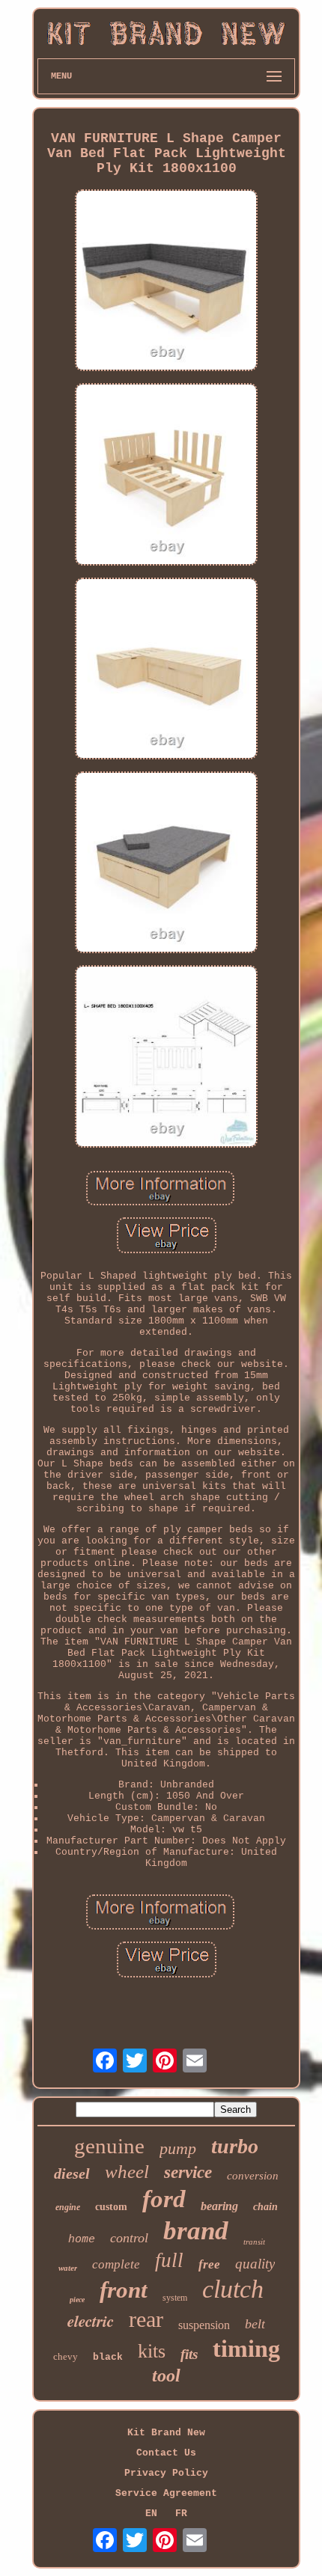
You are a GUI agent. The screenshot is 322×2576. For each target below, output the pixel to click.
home (82, 2240)
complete (116, 2264)
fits (189, 2354)
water (68, 2268)
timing (246, 2349)
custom (111, 2207)
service (188, 2172)
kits (152, 2351)
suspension (204, 2325)
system (175, 2298)
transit (254, 2242)
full (169, 2260)
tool (166, 2375)
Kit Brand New (166, 2433)
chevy (66, 2356)
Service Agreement (166, 2493)
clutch (233, 2289)
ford (164, 2199)
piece (77, 2300)
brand (196, 2231)
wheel (127, 2172)
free (209, 2264)
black (108, 2357)
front (124, 2290)
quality (255, 2264)
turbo (235, 2146)
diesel (72, 2173)
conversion (253, 2176)
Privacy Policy (166, 2473)
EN (151, 2514)
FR (181, 2514)
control (129, 2238)
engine (68, 2207)
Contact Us (166, 2453)
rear (146, 2319)
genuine (109, 2146)
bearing (219, 2206)
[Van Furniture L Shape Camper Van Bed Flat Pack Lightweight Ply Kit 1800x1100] (166, 282)
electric (91, 2321)
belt (255, 2324)
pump (178, 2148)
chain (265, 2207)
